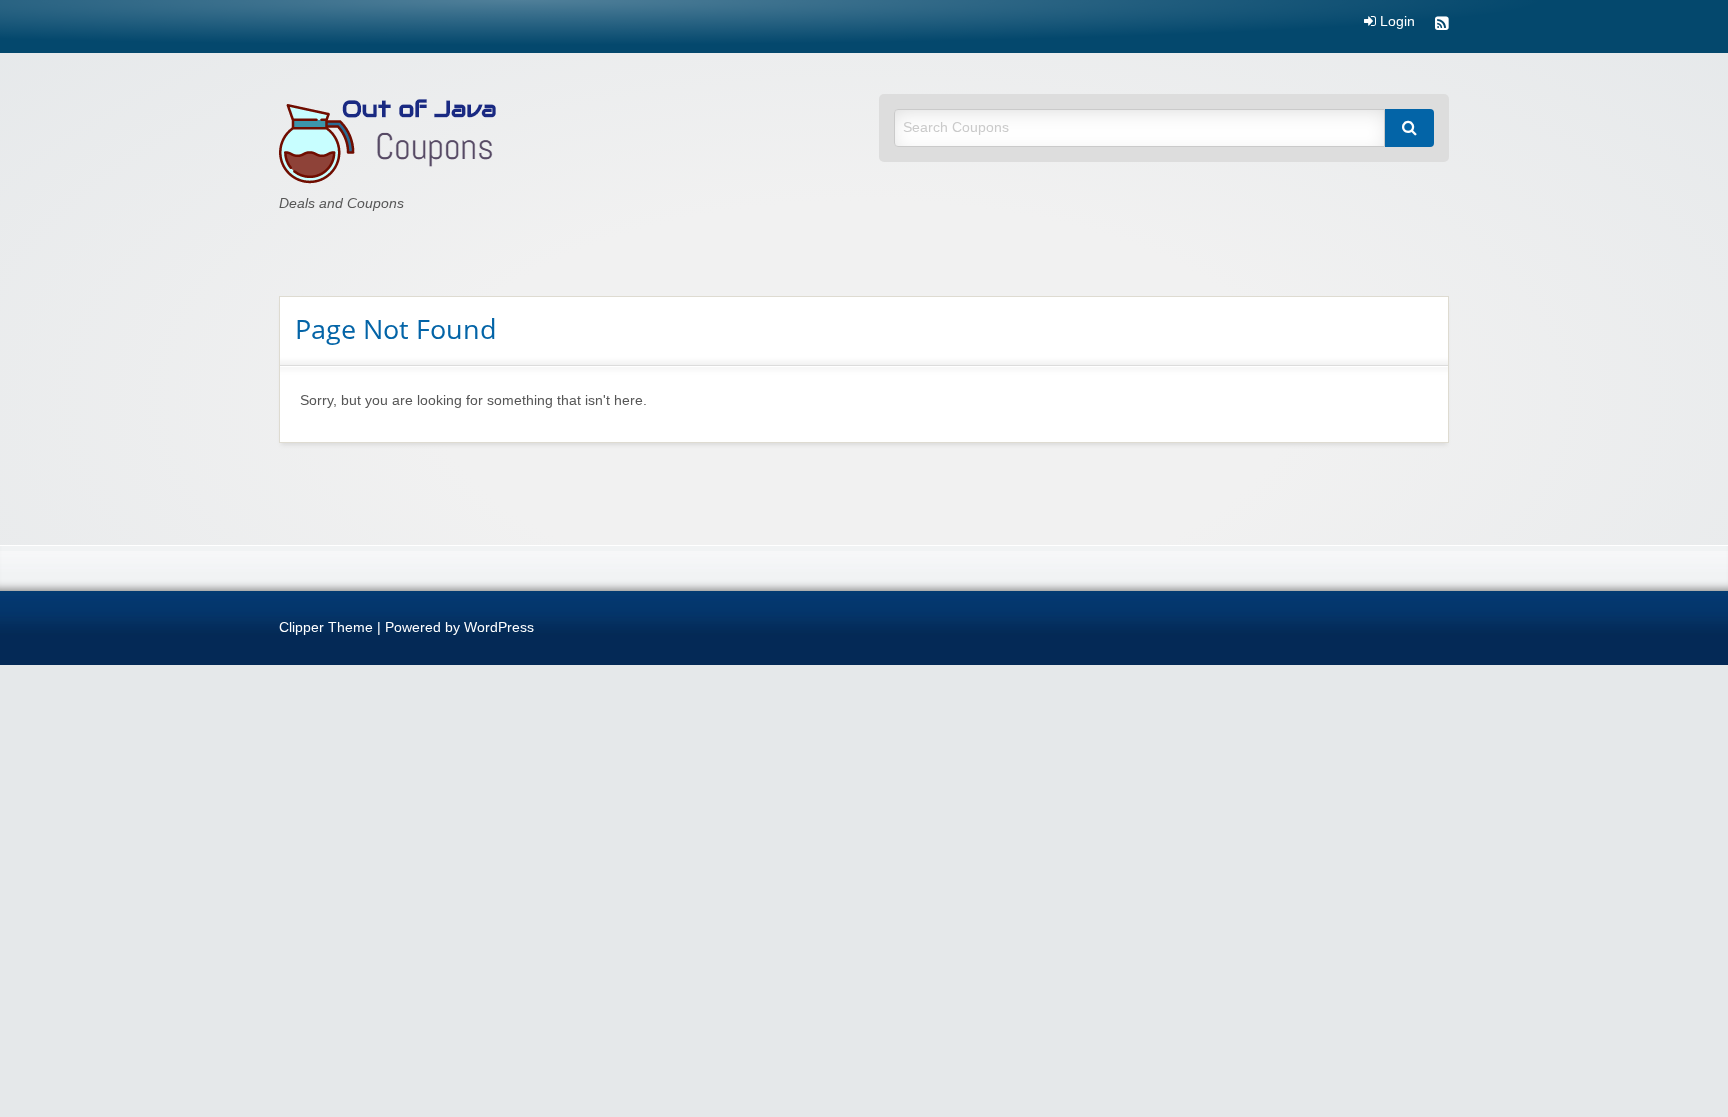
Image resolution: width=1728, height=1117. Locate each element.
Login (1395, 22)
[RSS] (1442, 25)
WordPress (499, 627)
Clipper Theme (326, 627)
